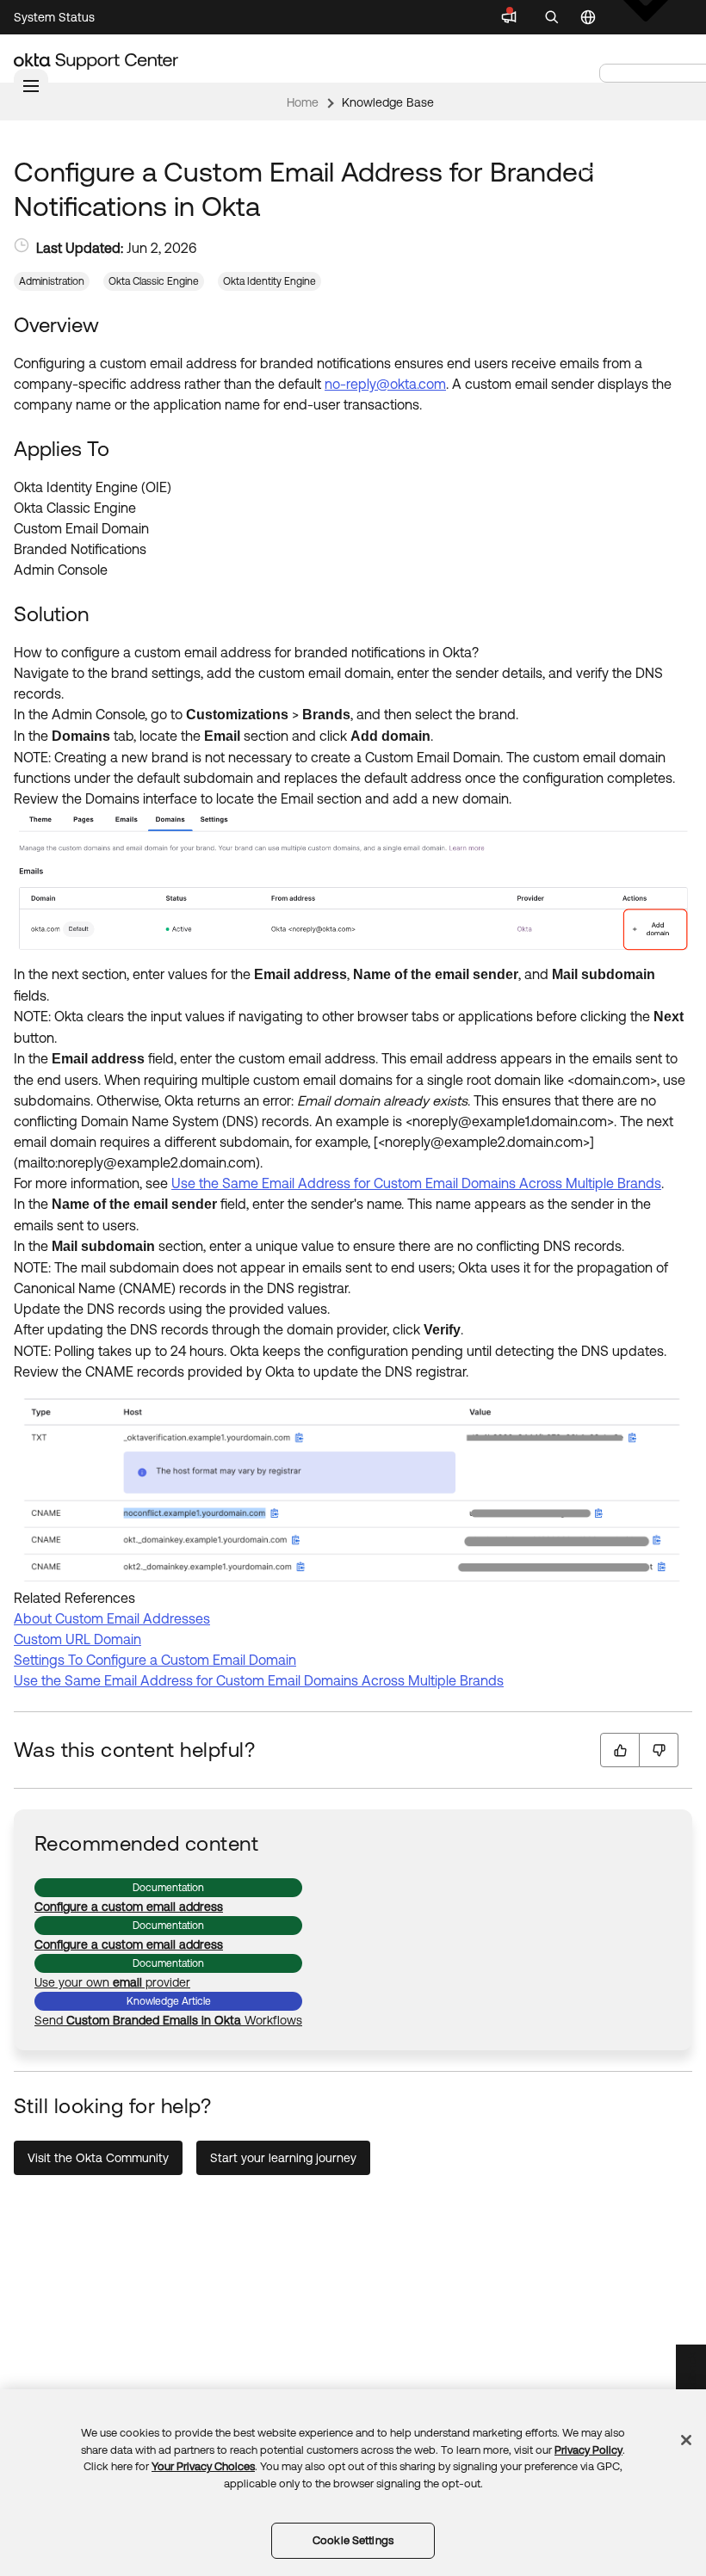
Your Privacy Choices (203, 2466)
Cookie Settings (353, 2540)
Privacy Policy (588, 2450)
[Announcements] (509, 17)
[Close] (686, 2440)
